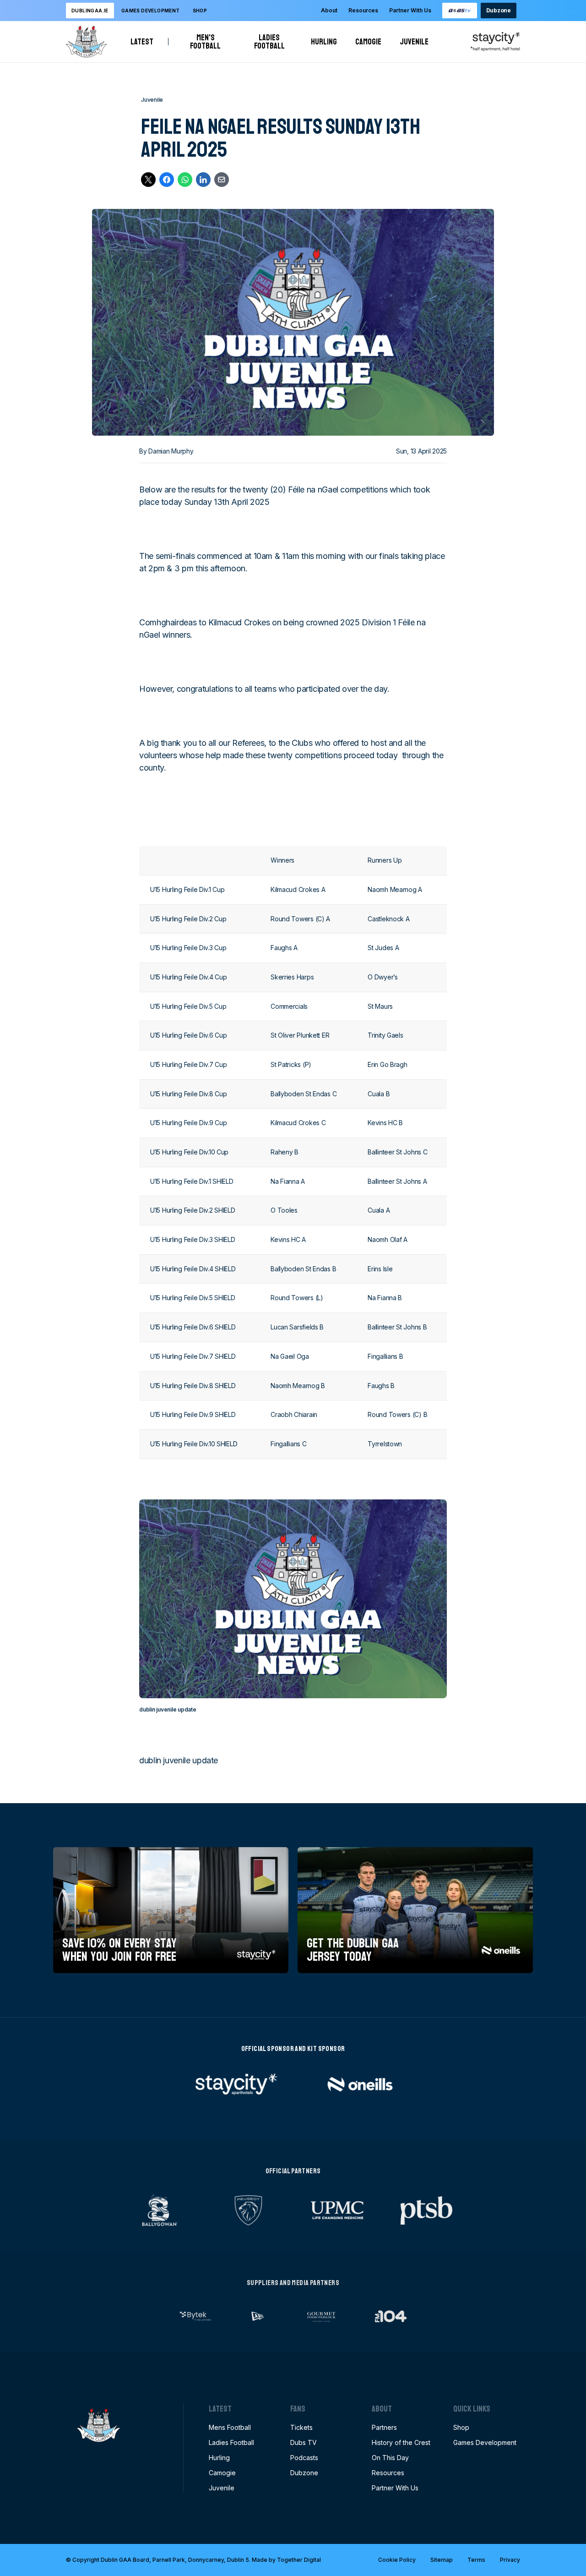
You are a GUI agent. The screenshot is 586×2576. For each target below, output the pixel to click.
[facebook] (167, 180)
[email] (222, 180)
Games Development (485, 2442)
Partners (384, 2427)
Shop (200, 11)
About (329, 10)
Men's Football (209, 42)
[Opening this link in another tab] (460, 11)
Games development (151, 11)
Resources (363, 10)
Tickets (301, 2427)
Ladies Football (273, 42)
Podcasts (304, 2458)
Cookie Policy (397, 2560)
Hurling (324, 42)
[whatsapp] (185, 180)
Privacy (510, 2560)
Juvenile (414, 42)
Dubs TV (304, 2442)
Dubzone (499, 10)
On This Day (390, 2458)
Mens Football (230, 2427)
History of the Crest (401, 2442)
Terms (476, 2560)
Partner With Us (410, 10)
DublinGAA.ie (90, 11)
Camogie (368, 42)
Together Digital (299, 2560)
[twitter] (148, 180)
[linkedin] (203, 180)
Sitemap (442, 2560)
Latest (142, 42)
